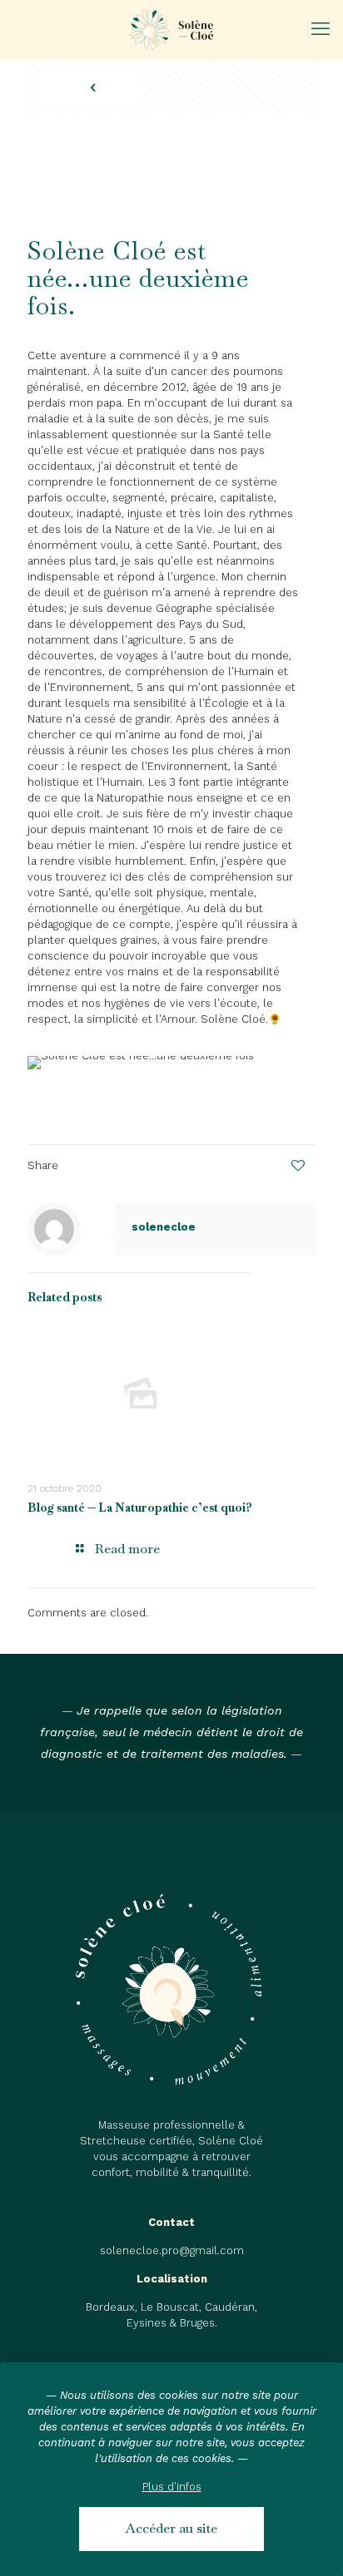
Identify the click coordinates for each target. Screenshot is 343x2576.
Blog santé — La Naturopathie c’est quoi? (140, 1508)
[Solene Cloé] (171, 29)
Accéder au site (171, 2528)
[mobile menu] (321, 29)
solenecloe (141, 121)
